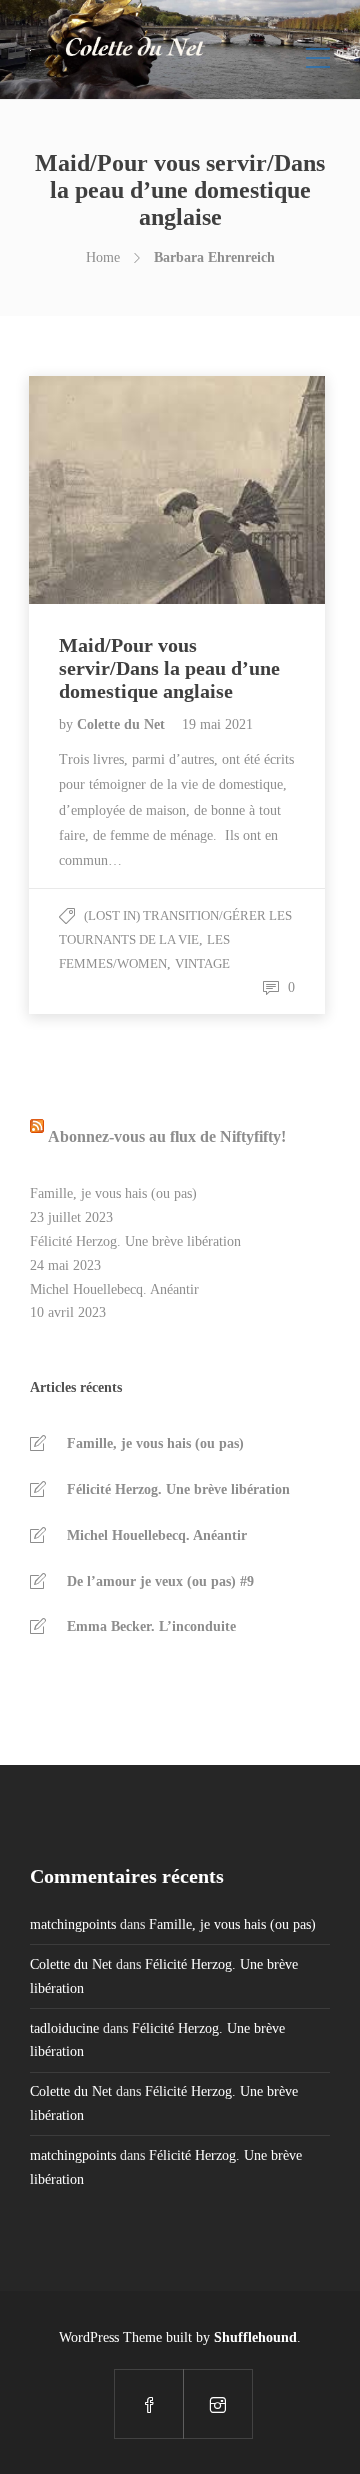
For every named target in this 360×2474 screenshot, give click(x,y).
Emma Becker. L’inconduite (151, 1626)
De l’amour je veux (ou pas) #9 (160, 1581)
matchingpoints (73, 1924)
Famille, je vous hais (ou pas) (113, 1193)
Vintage (202, 963)
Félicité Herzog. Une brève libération (135, 1241)
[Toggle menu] (318, 50)
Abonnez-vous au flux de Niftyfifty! (167, 1136)
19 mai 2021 (217, 724)
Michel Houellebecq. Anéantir (114, 1289)
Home (103, 257)
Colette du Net (123, 724)
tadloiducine (64, 2028)
